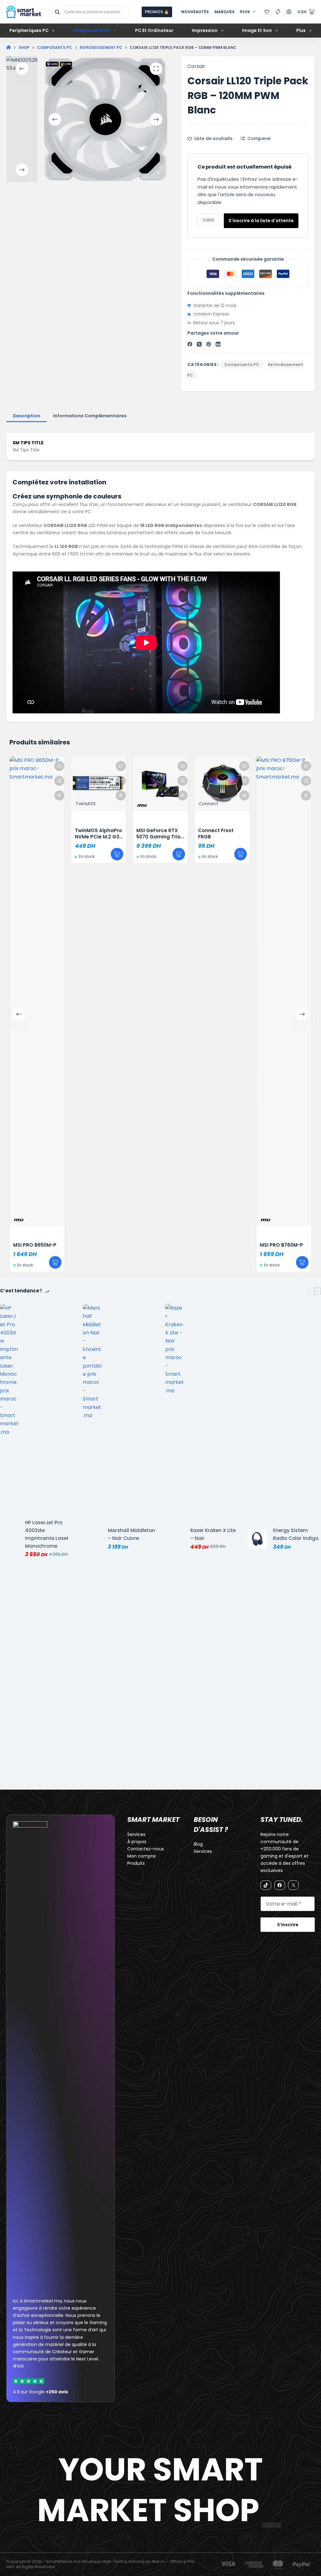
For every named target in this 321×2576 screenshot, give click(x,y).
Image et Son (257, 30)
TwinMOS (33, 804)
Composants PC (92, 30)
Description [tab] (26, 416)
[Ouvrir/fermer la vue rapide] (7, 795)
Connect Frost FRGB (164, 834)
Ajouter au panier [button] (65, 854)
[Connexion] (289, 12)
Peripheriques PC (29, 30)
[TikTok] (266, 1885)
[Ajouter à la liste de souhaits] (7, 766)
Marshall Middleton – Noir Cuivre (132, 1534)
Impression (205, 30)
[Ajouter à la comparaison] (7, 781)
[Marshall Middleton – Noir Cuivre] (92, 1539)
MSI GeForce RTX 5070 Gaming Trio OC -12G (106, 837)
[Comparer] (278, 12)
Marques (224, 12)
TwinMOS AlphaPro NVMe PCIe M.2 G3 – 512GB (46, 837)
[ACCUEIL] (9, 47)
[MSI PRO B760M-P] (232, 991)
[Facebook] (190, 344)
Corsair (196, 66)
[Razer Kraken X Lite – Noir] (175, 1539)
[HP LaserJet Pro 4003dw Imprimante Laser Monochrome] (9, 1539)
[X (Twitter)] (199, 344)
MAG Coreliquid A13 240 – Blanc (293, 834)
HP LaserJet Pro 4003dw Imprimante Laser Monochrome (47, 1534)
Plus (245, 12)
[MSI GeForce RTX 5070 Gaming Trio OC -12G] (108, 784)
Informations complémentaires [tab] (90, 416)
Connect (156, 804)
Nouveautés (195, 12)
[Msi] (94, 806)
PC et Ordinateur (154, 30)
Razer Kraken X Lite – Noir (213, 1534)
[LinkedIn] (218, 344)
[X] (293, 1885)
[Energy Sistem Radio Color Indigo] (257, 1539)
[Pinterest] (209, 344)
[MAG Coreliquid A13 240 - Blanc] (293, 784)
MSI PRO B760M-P (229, 1245)
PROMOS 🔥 (157, 12)
